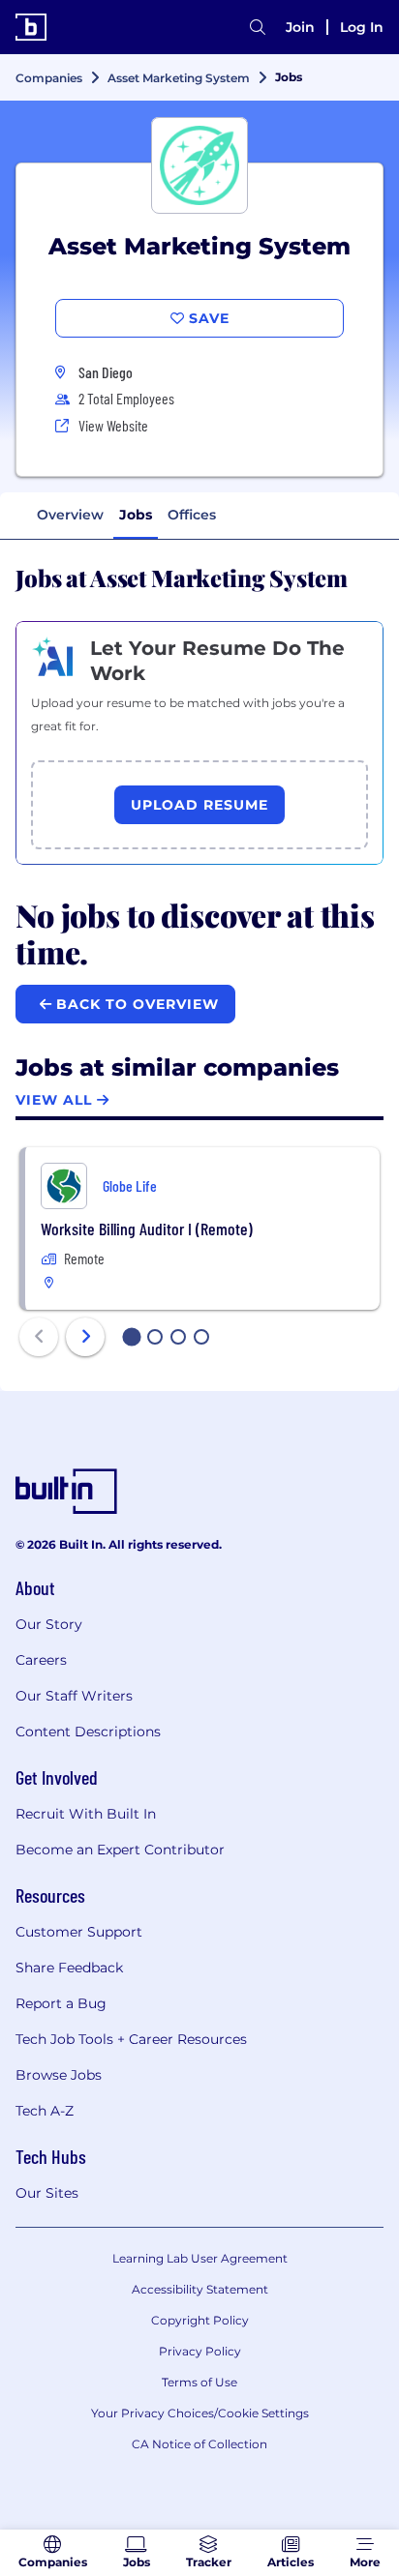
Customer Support (79, 1932)
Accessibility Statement (200, 2289)
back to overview (135, 1004)
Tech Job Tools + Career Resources (131, 2039)
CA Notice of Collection (199, 2444)
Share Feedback (69, 1968)
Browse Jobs (59, 2075)
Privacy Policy (200, 2351)
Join (300, 27)
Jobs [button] (136, 515)
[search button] (258, 27)
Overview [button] (70, 515)
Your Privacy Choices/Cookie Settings (200, 2413)
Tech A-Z (45, 2111)
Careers (41, 1660)
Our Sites (47, 2193)
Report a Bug (61, 2003)
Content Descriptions (88, 1732)
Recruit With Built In (86, 1814)
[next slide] (85, 1337)
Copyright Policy (200, 2320)
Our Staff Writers (74, 1696)
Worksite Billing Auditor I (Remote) (147, 1229)
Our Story (49, 1624)
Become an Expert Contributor (120, 1850)
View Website (113, 425)
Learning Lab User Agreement (200, 2258)
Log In (362, 27)
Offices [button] (192, 515)
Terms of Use (199, 2382)
